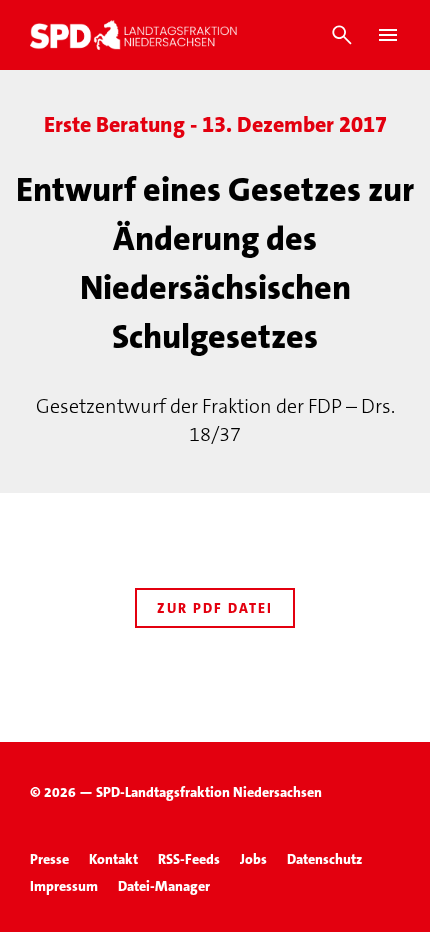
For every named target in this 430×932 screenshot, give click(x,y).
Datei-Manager (164, 886)
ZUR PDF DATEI (215, 608)
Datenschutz (324, 859)
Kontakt (113, 859)
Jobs (253, 859)
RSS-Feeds (189, 859)
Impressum (64, 886)
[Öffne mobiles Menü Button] (388, 35)
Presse (49, 859)
